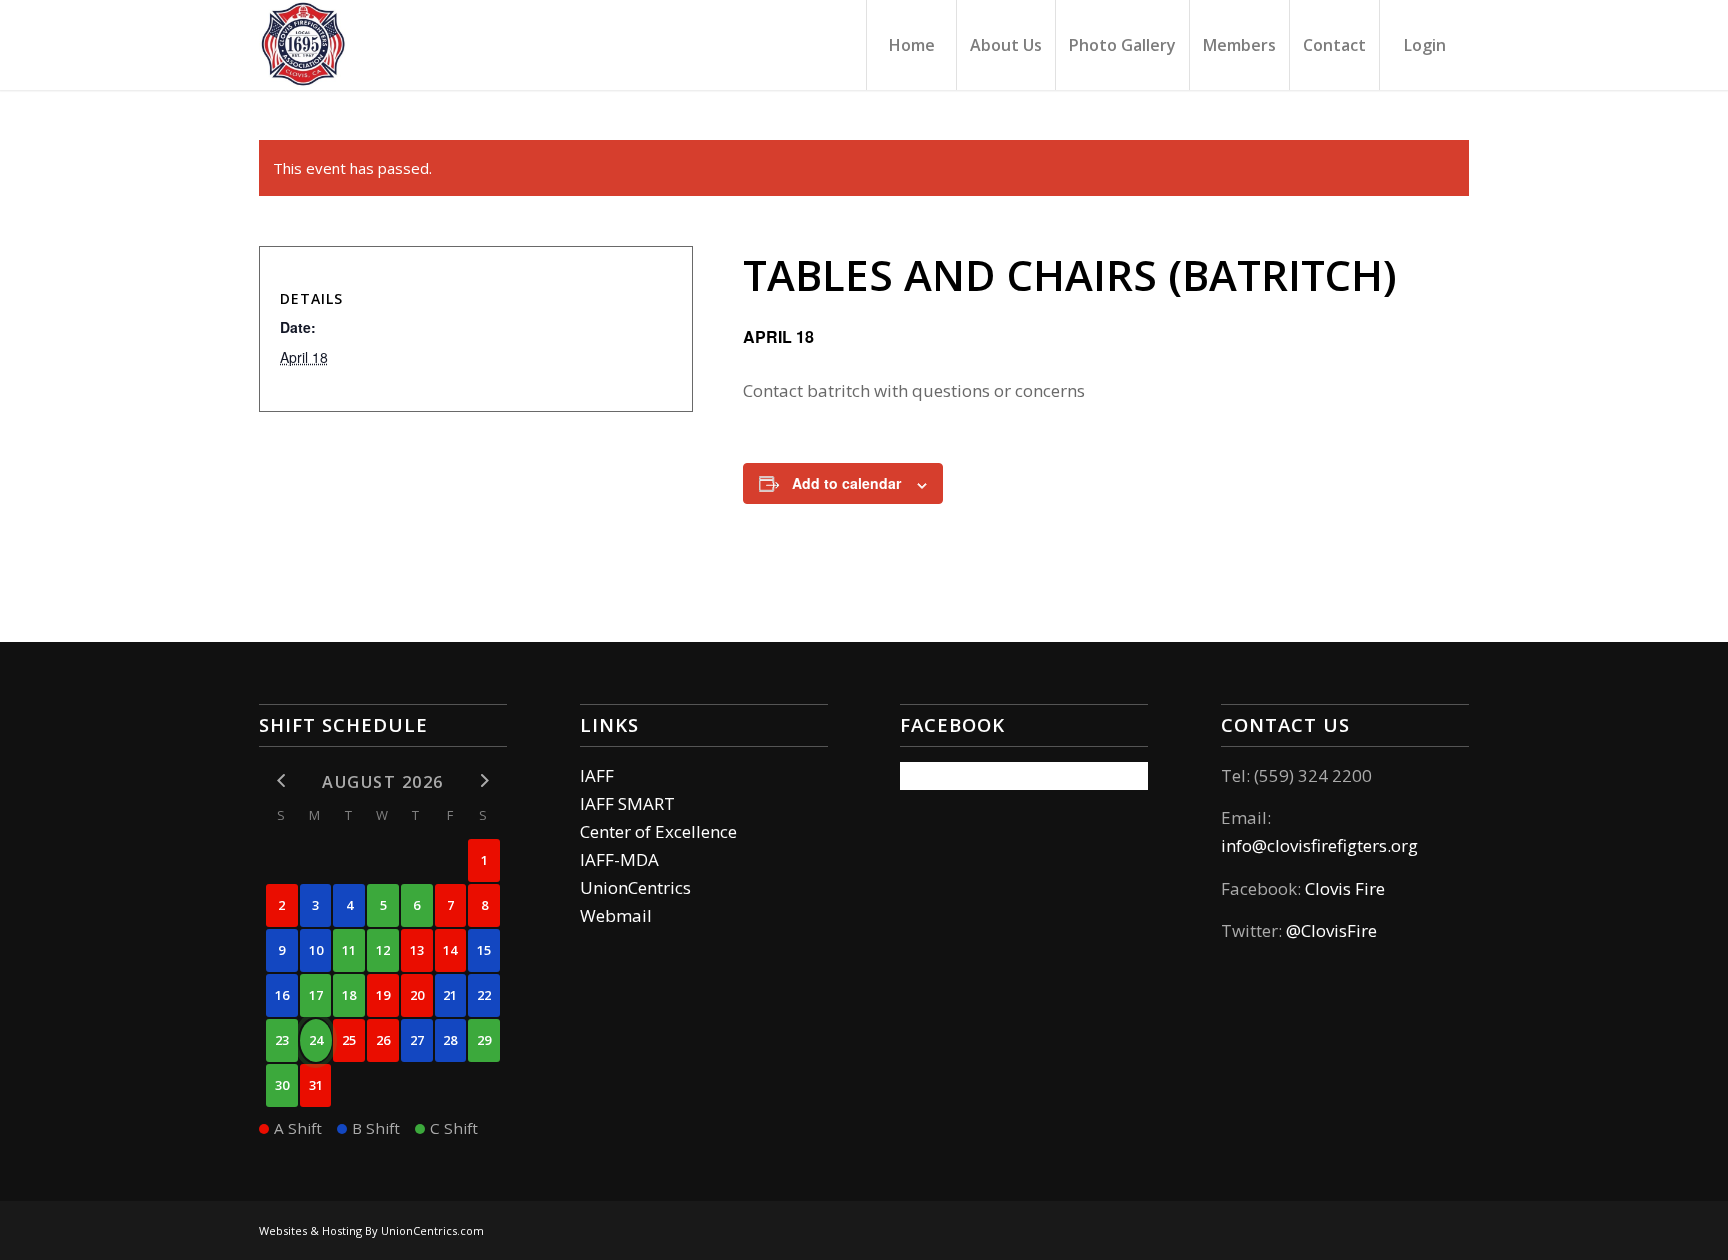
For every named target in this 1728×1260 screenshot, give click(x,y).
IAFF (597, 775)
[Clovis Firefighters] (304, 45)
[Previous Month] (282, 780)
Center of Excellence (658, 831)
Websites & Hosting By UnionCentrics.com (371, 1230)
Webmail (616, 915)
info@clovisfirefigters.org (1319, 845)
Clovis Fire (1343, 888)
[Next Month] (484, 780)
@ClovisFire (1331, 930)
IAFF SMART (627, 803)
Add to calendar (846, 483)
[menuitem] (911, 45)
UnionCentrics (635, 887)
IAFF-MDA (619, 859)
